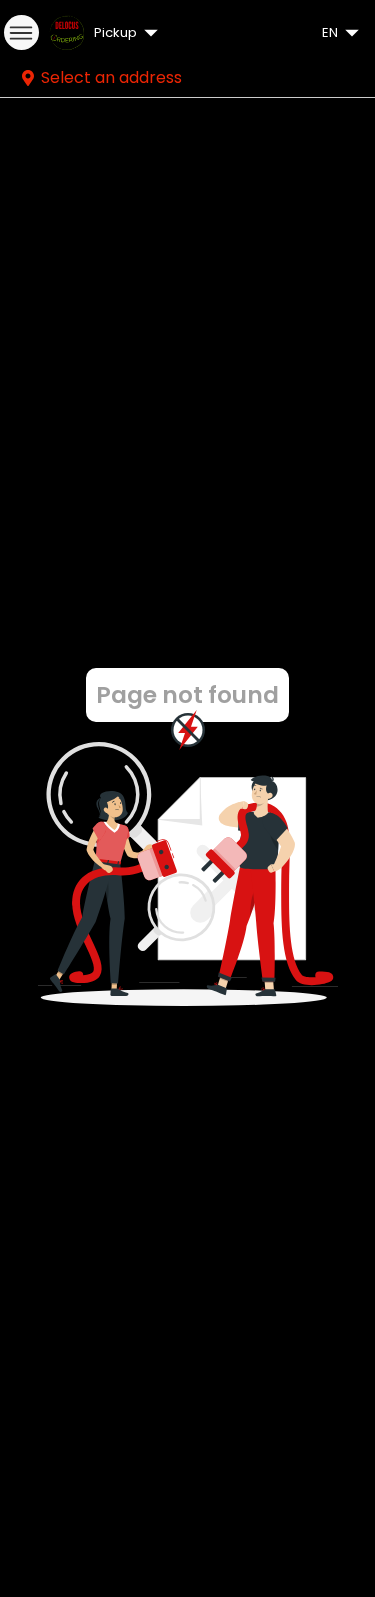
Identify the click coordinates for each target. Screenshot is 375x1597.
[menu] (21, 32)
